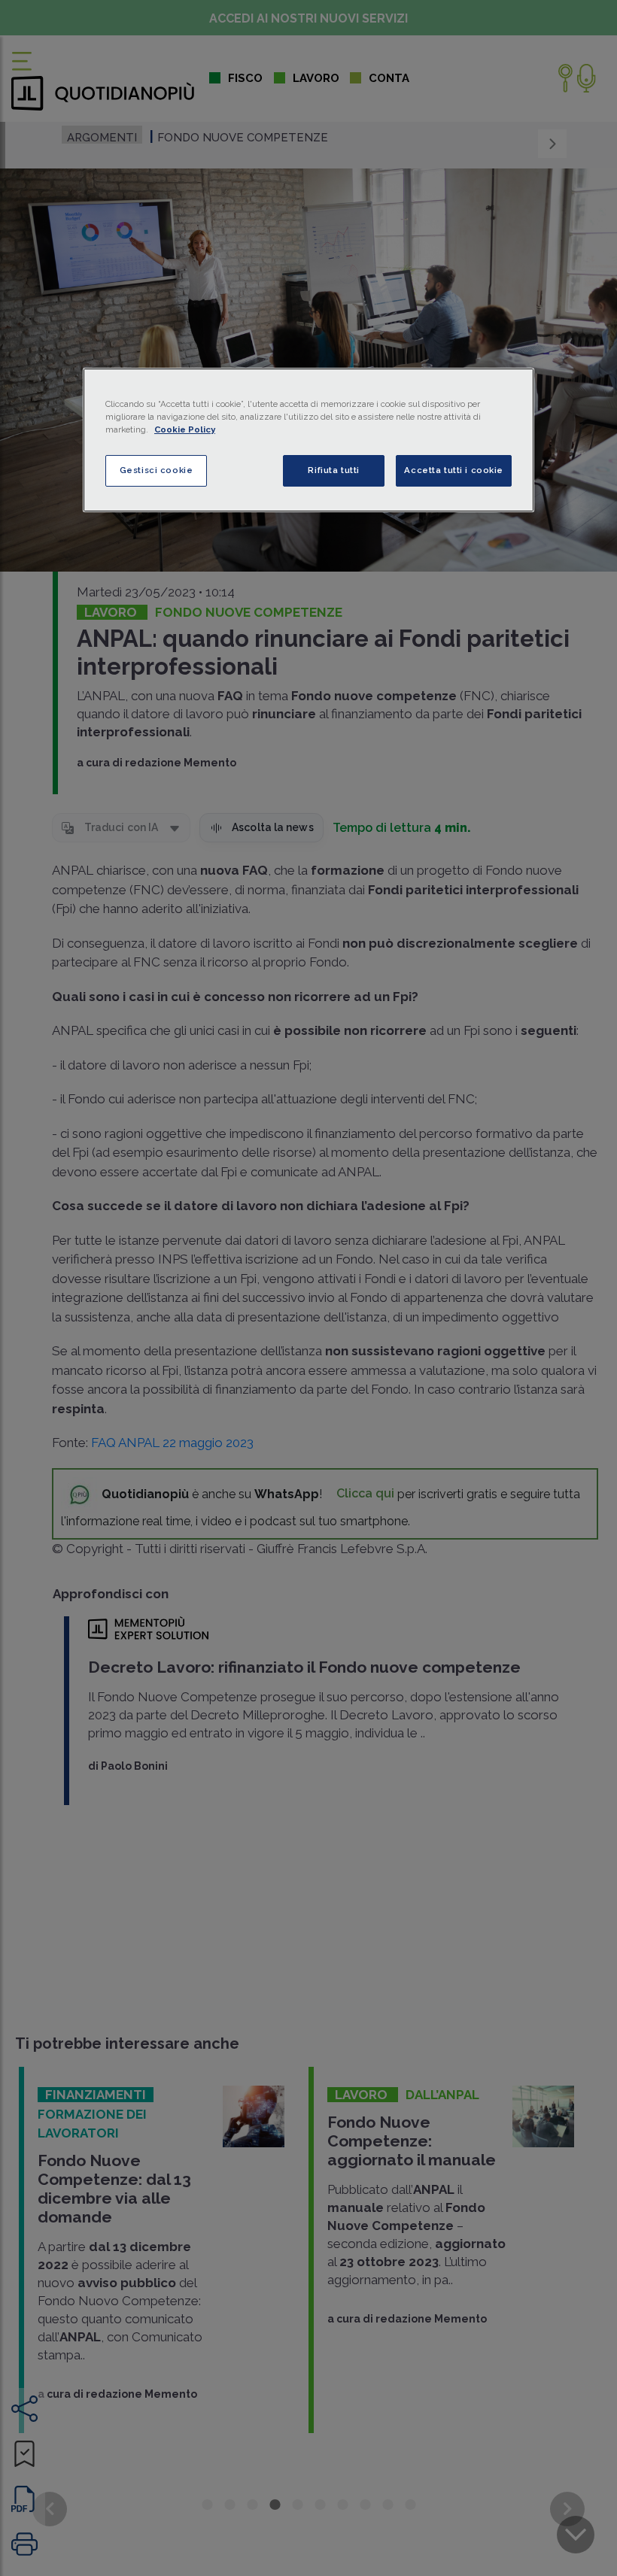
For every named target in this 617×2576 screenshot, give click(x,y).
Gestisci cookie (157, 470)
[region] (308, 440)
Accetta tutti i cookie (454, 470)
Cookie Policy (185, 429)
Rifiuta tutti (333, 470)
